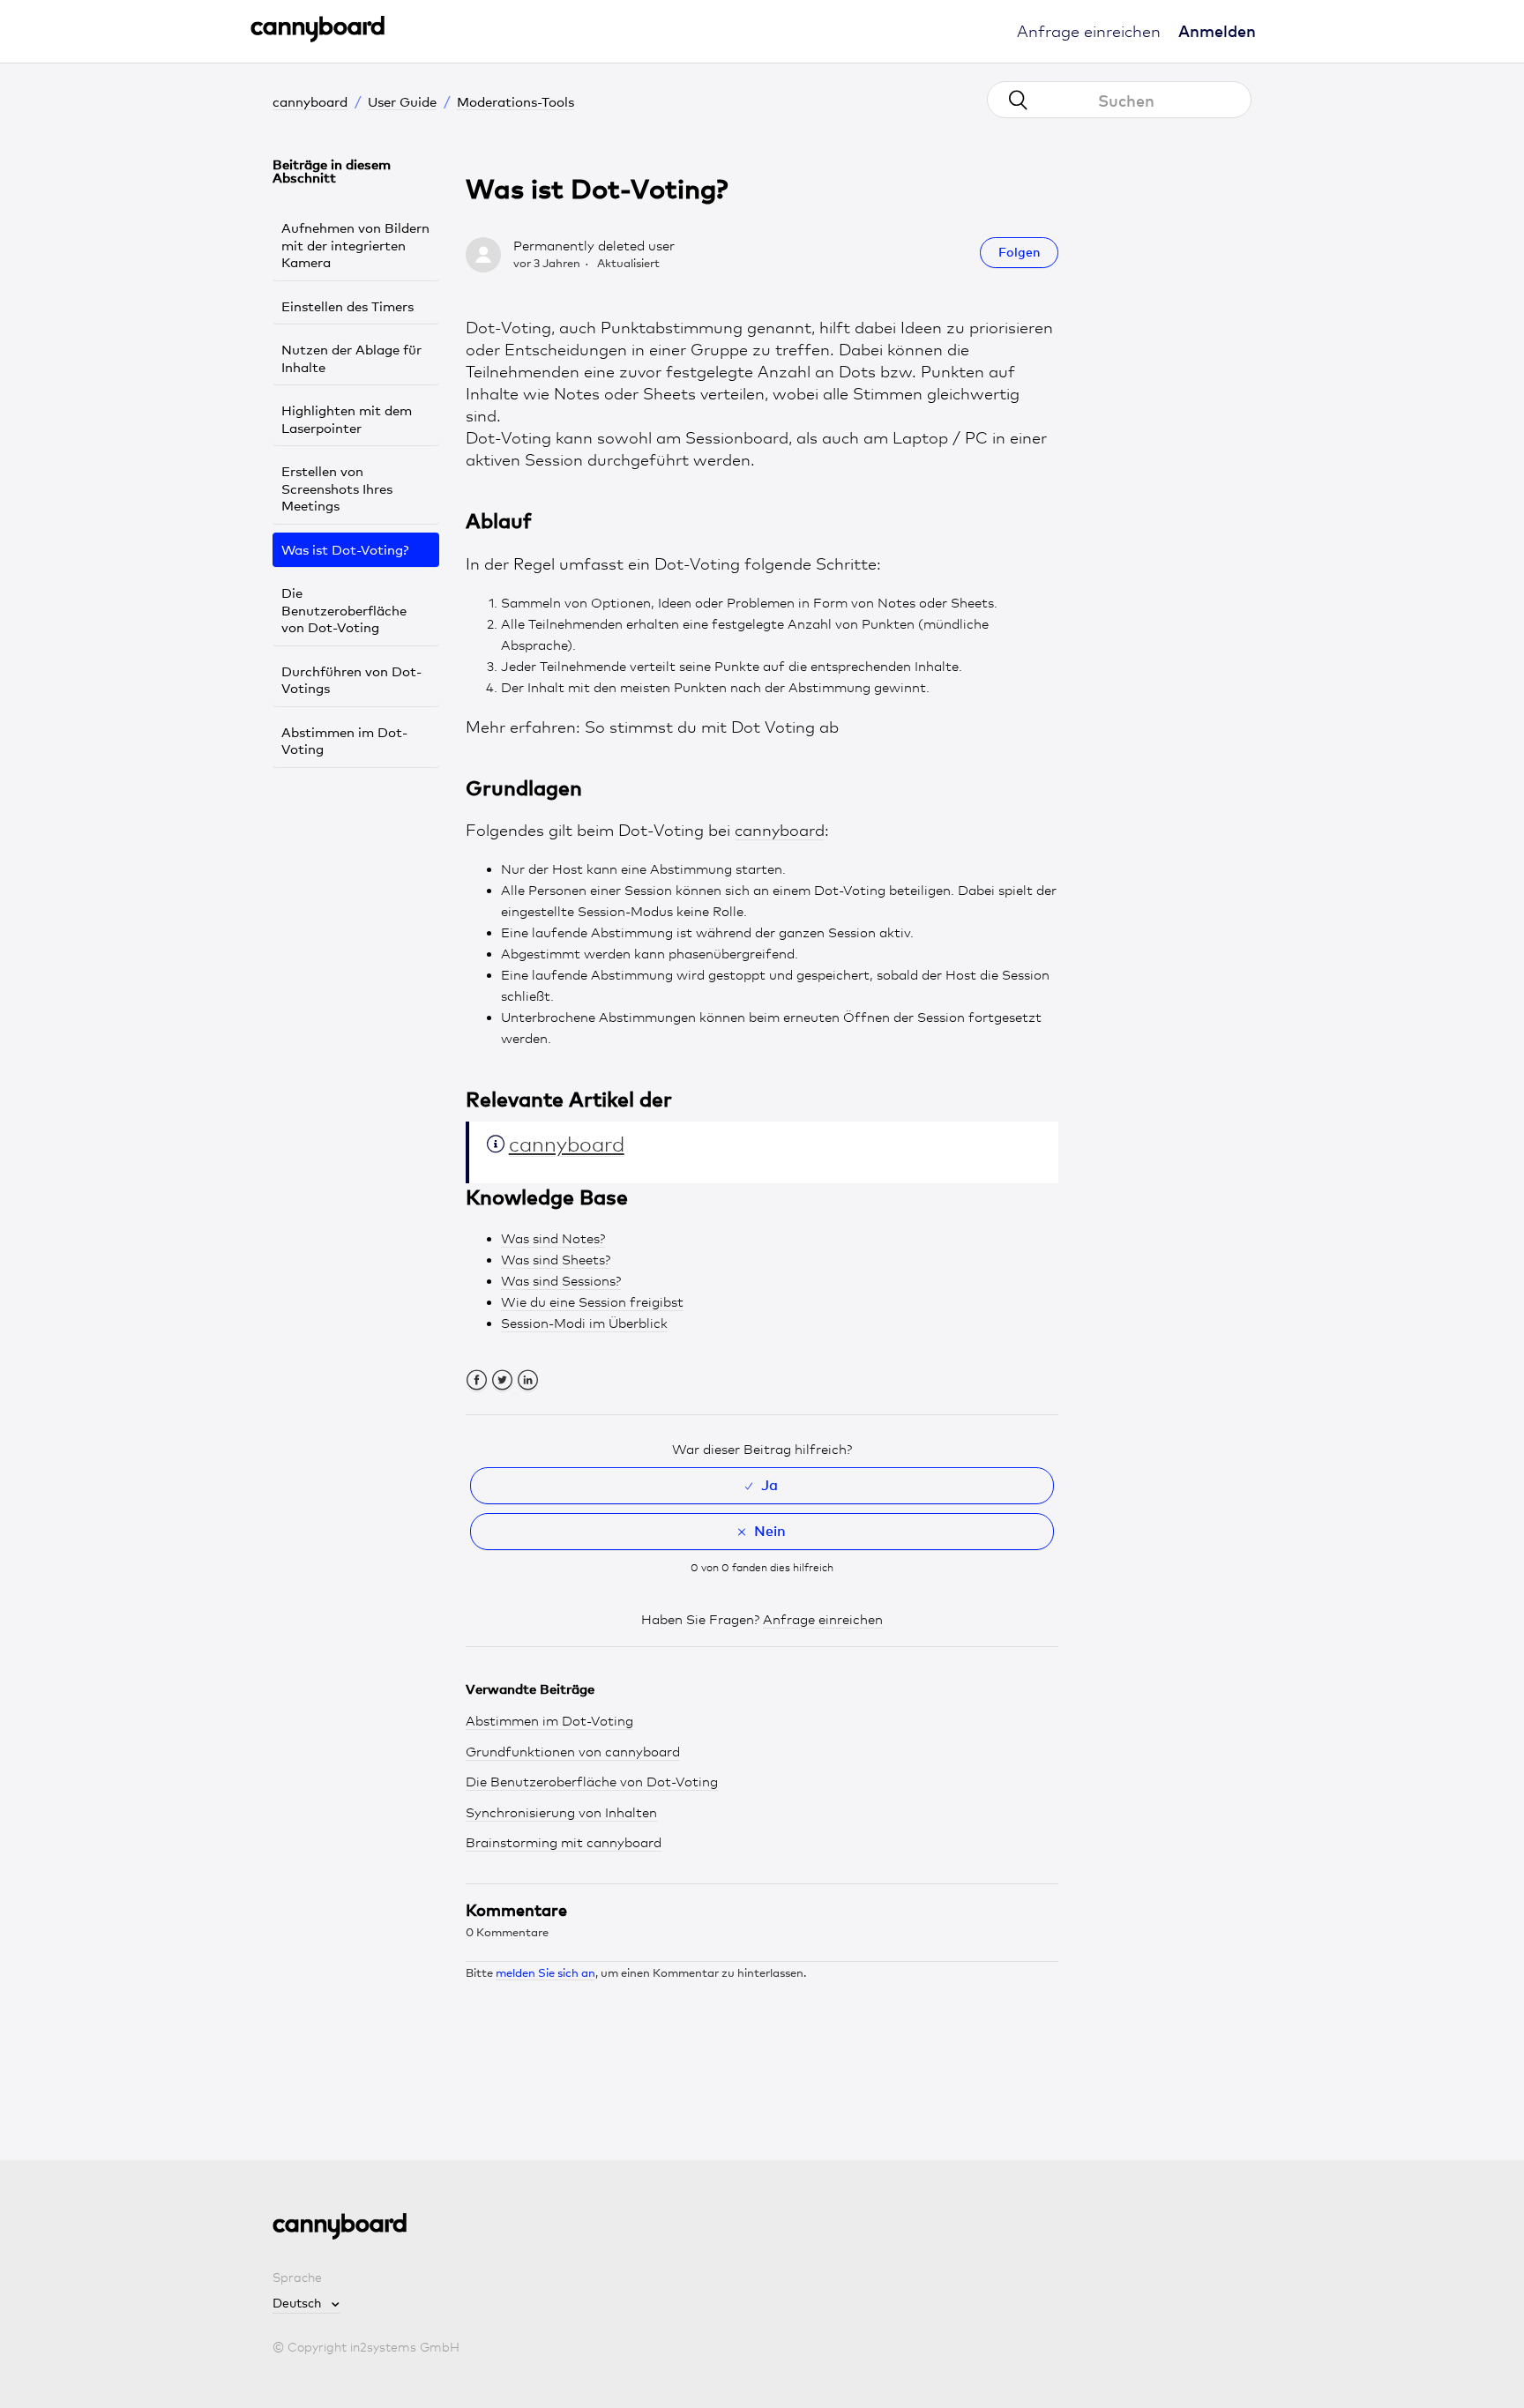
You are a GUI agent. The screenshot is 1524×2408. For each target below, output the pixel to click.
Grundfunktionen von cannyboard (573, 1752)
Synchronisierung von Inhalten (561, 1813)
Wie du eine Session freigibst (592, 1302)
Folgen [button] (1019, 252)
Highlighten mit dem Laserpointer (347, 419)
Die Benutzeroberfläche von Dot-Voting (344, 610)
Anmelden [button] (1217, 30)
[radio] (762, 1486)
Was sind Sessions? (561, 1281)
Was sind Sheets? (556, 1260)
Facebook (477, 1380)
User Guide (402, 101)
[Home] (317, 38)
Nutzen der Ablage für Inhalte (351, 358)
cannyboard (310, 101)
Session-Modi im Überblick (584, 1323)
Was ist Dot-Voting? (345, 549)
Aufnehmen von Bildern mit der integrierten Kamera (355, 245)
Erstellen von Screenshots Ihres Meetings (337, 488)
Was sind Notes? (553, 1239)
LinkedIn (528, 1380)
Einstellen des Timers (347, 306)
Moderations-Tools (515, 101)
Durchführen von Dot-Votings (351, 680)
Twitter (502, 1380)
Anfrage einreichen (1089, 31)
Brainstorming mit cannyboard (564, 1843)
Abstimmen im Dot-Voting (344, 741)
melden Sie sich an (545, 1972)
